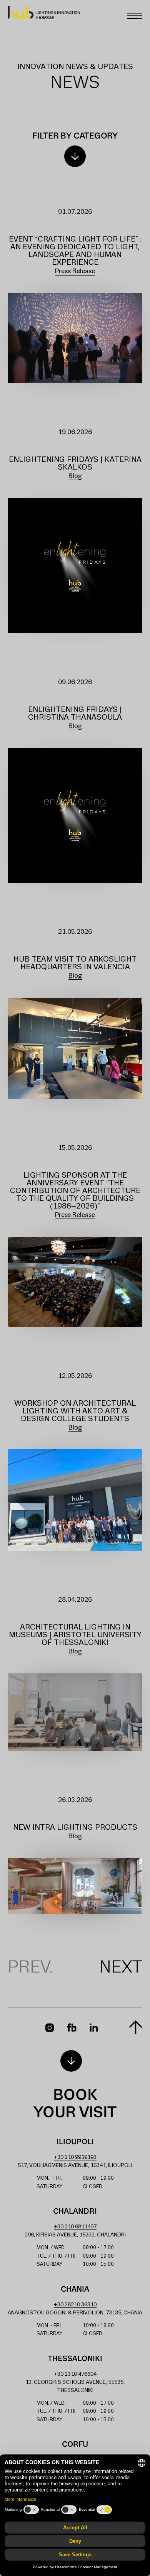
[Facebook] (72, 2028)
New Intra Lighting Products (75, 1828)
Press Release (75, 271)
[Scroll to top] (136, 2027)
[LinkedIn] (94, 2028)
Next (121, 1968)
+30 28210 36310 (75, 2305)
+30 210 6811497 (75, 2227)
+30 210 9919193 (75, 2158)
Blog (75, 476)
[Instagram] (50, 2028)
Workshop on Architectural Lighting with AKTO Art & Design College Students (75, 1411)
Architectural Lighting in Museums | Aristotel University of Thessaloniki (75, 1635)
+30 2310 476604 (75, 2374)
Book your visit (75, 2104)
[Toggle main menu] (135, 16)
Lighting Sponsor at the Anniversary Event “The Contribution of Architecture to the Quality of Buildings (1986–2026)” (75, 1191)
